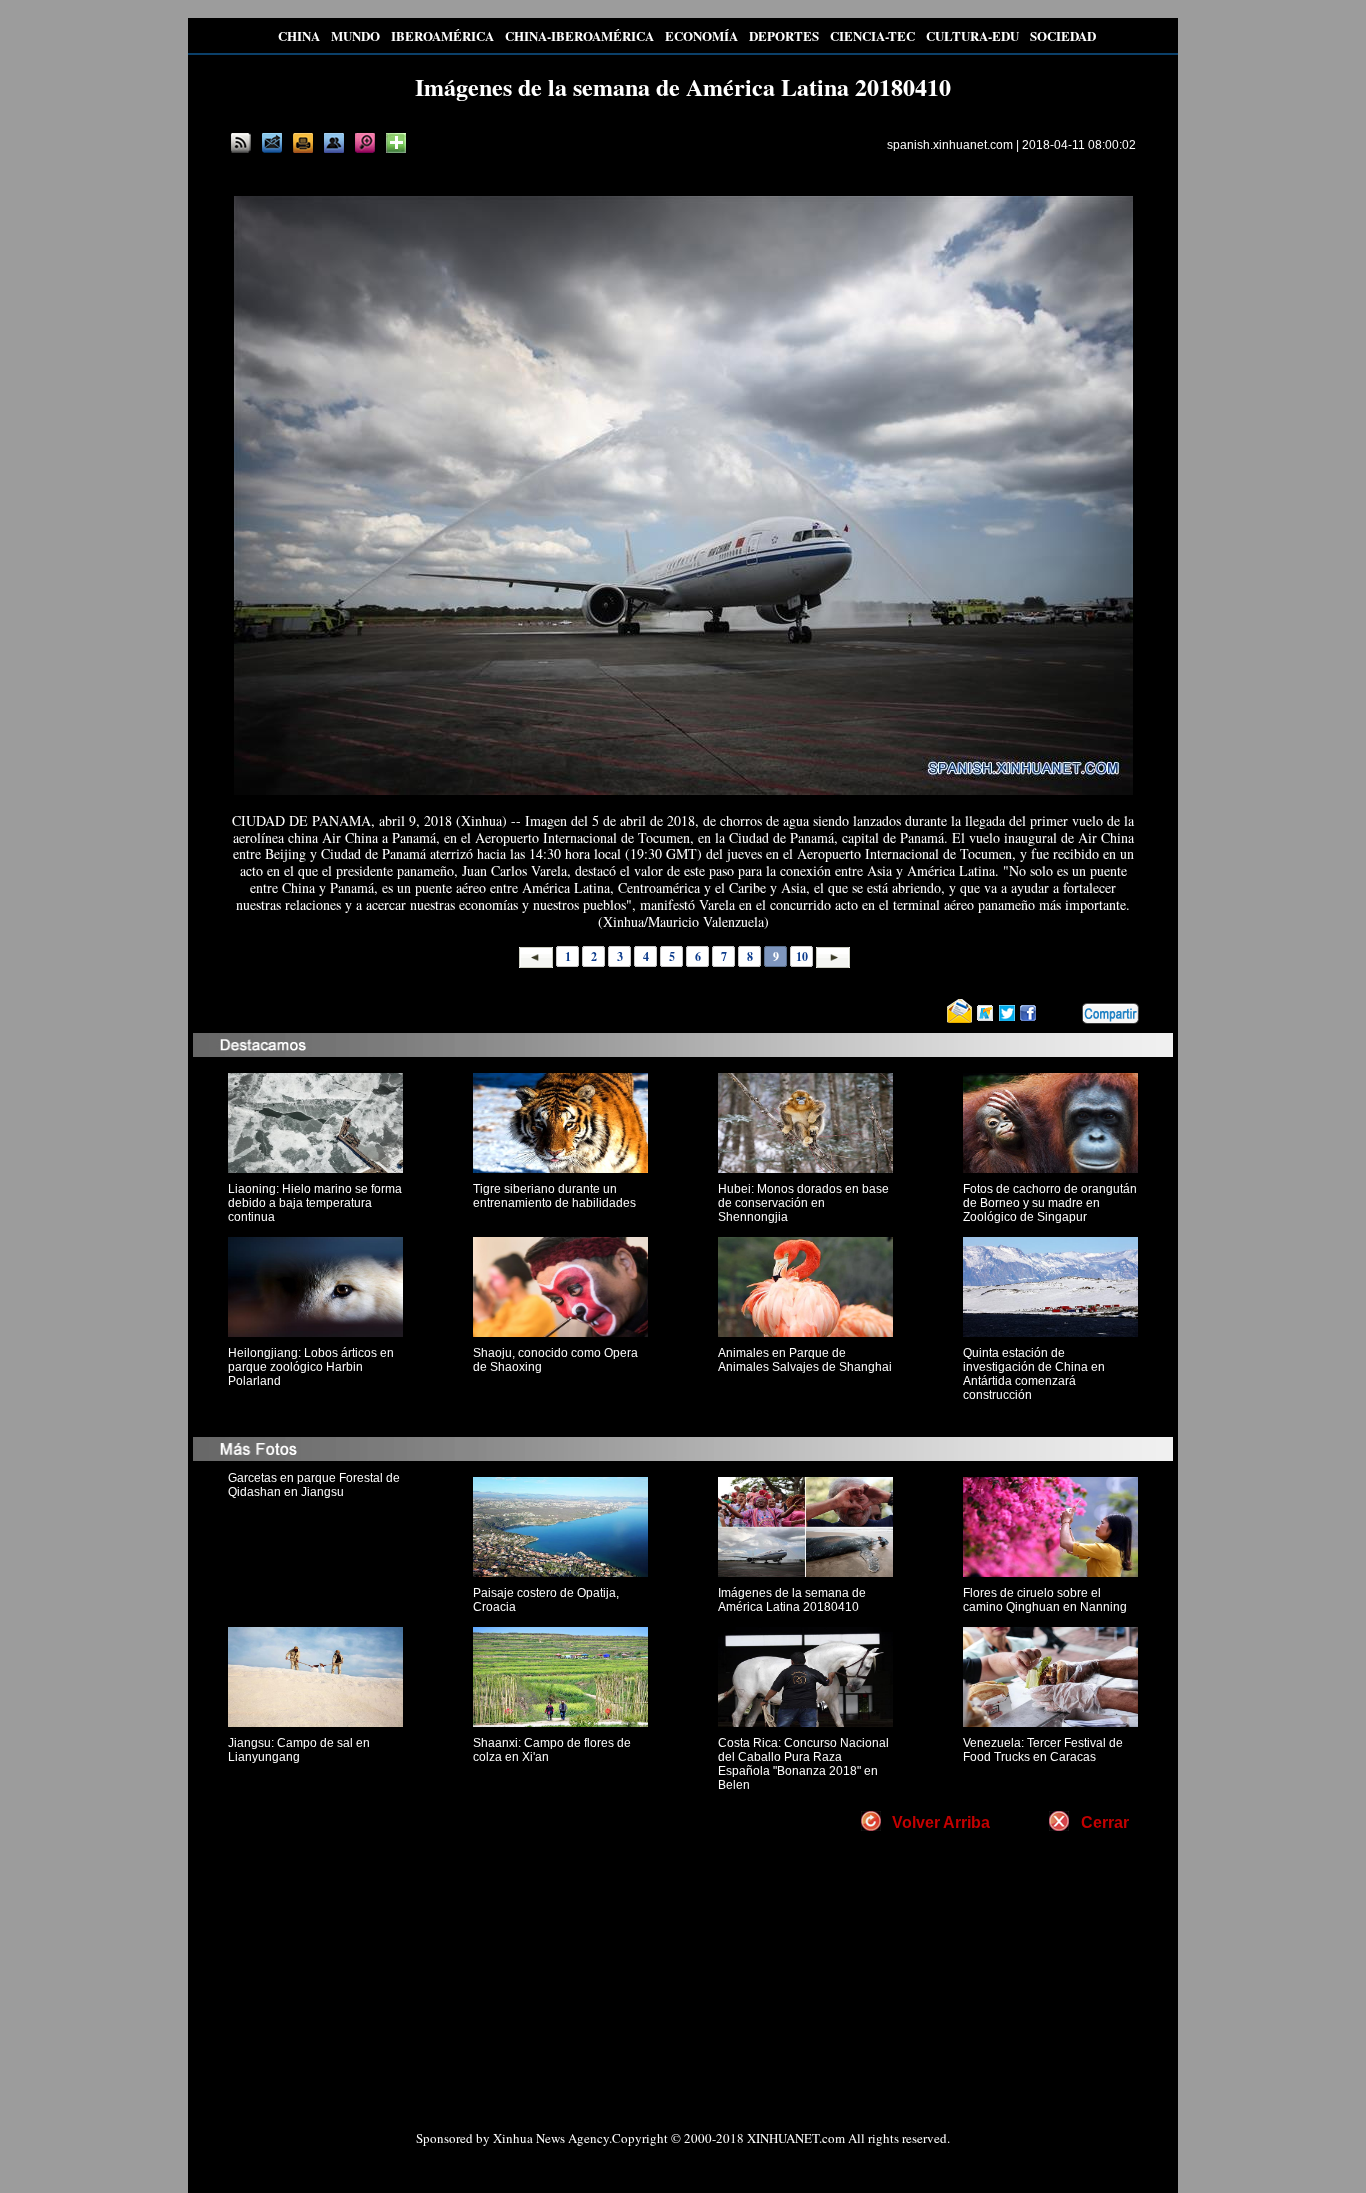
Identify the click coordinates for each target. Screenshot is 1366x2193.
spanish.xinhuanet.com (950, 145)
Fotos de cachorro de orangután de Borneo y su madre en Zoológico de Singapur (1050, 1203)
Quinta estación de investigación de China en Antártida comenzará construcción (1034, 1374)
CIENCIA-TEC (872, 35)
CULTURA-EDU (972, 35)
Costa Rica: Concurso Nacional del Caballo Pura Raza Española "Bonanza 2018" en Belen (803, 1764)
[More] (396, 143)
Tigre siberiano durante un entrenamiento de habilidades (554, 1196)
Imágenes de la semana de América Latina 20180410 (792, 1600)
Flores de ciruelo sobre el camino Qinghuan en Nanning (1045, 1600)
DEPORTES (784, 35)
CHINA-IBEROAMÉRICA (579, 35)
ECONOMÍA (701, 35)
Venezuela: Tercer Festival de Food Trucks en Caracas (1043, 1750)
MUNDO (355, 35)
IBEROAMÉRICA (442, 35)
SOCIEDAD (1063, 35)
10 (802, 956)
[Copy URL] (334, 143)
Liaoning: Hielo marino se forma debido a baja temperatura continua (315, 1203)
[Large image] (365, 143)
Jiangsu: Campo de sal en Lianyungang (299, 1750)
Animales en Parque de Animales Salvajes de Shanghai (805, 1360)
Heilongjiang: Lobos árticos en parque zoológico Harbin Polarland (311, 1367)
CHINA (299, 35)
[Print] (303, 143)
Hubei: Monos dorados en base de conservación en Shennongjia (803, 1203)
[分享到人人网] (1068, 1013)
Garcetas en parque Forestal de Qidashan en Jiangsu (314, 1485)
